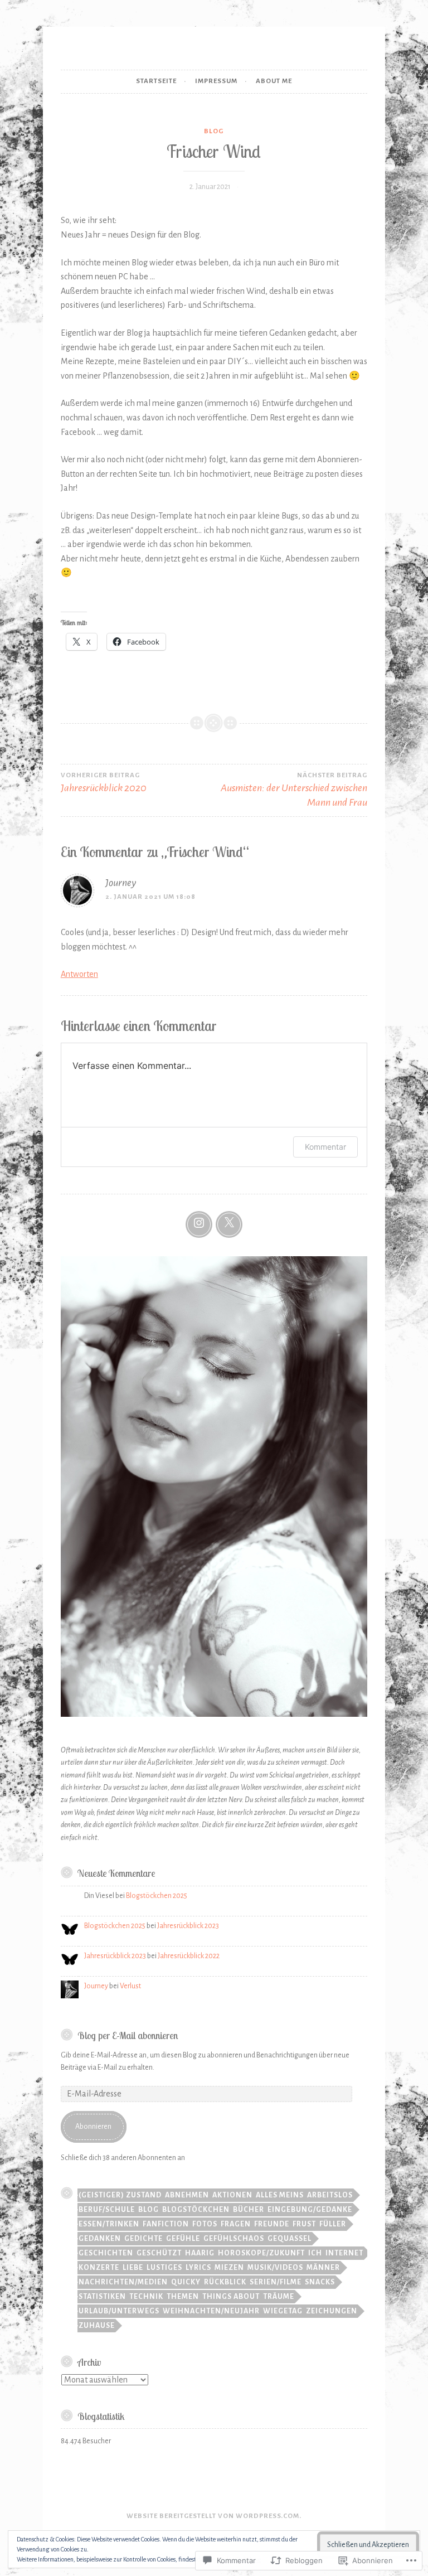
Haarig (200, 2253)
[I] (199, 1224)
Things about (231, 2297)
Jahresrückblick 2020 (104, 783)
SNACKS (320, 2282)
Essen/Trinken (109, 2224)
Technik (146, 2297)
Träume (279, 2297)
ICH (315, 2253)
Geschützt (159, 2253)
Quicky (186, 2282)
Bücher (249, 2210)
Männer (323, 2268)
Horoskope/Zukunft (261, 2253)
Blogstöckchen (196, 2210)
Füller (333, 2224)
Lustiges (164, 2268)
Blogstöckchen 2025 (157, 1896)
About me (274, 81)
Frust (304, 2224)
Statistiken (102, 2297)
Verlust (130, 1986)
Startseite (156, 81)
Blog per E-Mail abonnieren (128, 2035)
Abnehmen (187, 2195)
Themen (183, 2297)
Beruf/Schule (107, 2210)
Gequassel (290, 2239)
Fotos (205, 2224)
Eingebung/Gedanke (310, 2210)
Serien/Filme (276, 2282)
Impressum (216, 81)
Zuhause (97, 2326)
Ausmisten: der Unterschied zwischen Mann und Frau (294, 790)
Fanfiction (166, 2224)
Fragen (236, 2224)
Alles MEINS (280, 2195)
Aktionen (232, 2195)
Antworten (79, 974)
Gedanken (100, 2239)
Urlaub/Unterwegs (119, 2311)
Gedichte (144, 2239)
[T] (229, 1224)
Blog (214, 131)
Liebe (133, 2268)
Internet (344, 2253)
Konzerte (99, 2268)
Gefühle (183, 2239)
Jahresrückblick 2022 (189, 1956)
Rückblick (225, 2282)
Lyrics (198, 2268)
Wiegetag (283, 2311)
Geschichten (106, 2253)
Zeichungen (332, 2311)
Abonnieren (93, 2127)
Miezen (229, 2268)
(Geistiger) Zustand (120, 2195)
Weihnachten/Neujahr (211, 2311)
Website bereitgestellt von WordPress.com (213, 2516)
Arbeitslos (330, 2195)
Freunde (272, 2224)
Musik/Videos (275, 2268)
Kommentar (325, 1147)
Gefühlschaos (234, 2239)
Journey (121, 883)
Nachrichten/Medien (123, 2282)
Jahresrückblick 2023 (188, 1926)
